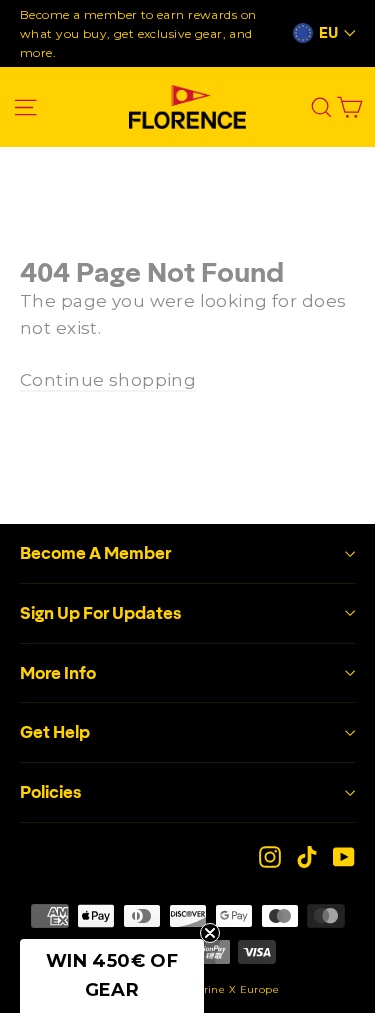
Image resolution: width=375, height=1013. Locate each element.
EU (328, 33)
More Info (58, 673)
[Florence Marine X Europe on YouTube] (344, 856)
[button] (112, 976)
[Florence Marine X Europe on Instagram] (270, 856)
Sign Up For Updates (101, 613)
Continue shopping (108, 380)
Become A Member (95, 553)
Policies (51, 792)
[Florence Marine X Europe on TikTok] (307, 856)
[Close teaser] (210, 933)
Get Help (55, 732)
